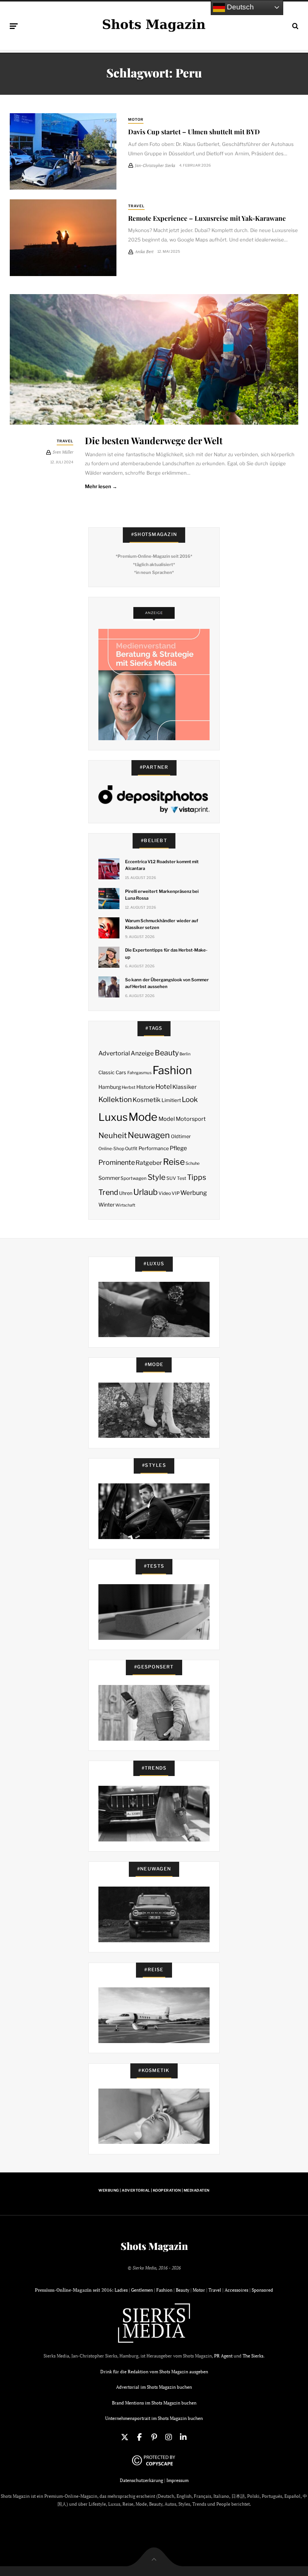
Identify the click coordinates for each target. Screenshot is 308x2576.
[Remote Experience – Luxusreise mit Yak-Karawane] (63, 238)
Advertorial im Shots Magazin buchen (154, 2387)
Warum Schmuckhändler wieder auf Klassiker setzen (162, 924)
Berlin (185, 1054)
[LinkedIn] (183, 2437)
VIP (176, 1193)
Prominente (117, 1162)
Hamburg (110, 1087)
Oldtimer (181, 1136)
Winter (106, 1205)
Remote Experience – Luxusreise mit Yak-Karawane (207, 218)
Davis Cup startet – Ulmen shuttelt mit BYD (194, 131)
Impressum (177, 2480)
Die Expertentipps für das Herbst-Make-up (166, 953)
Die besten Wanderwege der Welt (154, 440)
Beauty (167, 1053)
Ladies (121, 2290)
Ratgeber (149, 1163)
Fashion (172, 1070)
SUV (171, 1178)
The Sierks (253, 2356)
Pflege (178, 1148)
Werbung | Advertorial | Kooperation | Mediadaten (154, 2190)
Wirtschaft (125, 1205)
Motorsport (191, 1119)
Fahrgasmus (140, 1073)
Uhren (126, 1193)
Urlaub (146, 1192)
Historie (146, 1087)
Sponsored (262, 2290)
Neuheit (113, 1135)
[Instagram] (169, 2437)
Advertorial (114, 1053)
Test (182, 1178)
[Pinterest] (154, 2437)
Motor (136, 119)
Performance (154, 1148)
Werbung (194, 1193)
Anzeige (142, 1053)
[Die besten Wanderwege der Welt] (154, 360)
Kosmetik (146, 1100)
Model (167, 1119)
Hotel (164, 1087)
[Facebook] (139, 2437)
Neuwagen (149, 1135)
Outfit (131, 1148)
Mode (143, 1117)
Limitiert (171, 1100)
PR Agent (223, 2356)
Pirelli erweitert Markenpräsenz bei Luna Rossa (162, 895)
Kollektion (115, 1100)
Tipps (197, 1177)
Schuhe (192, 1163)
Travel (136, 206)
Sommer (109, 1178)
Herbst (128, 1087)
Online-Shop (111, 1149)
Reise (174, 1162)
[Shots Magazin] (154, 24)
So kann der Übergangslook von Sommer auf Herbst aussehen (167, 983)
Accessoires (236, 2290)
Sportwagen (134, 1178)
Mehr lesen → (101, 486)
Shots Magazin (154, 2246)
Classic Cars (112, 1072)
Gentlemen (142, 2290)
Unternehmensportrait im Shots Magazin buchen (154, 2418)
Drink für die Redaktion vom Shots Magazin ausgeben (154, 2372)
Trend (108, 1192)
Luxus (113, 1117)
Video (165, 1193)
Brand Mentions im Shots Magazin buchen (154, 2403)
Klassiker (185, 1087)
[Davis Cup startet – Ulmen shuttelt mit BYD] (63, 151)
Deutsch (239, 7)
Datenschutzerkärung (141, 2480)
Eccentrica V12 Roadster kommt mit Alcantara (162, 865)
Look (190, 1100)
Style (157, 1177)
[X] (125, 2437)
